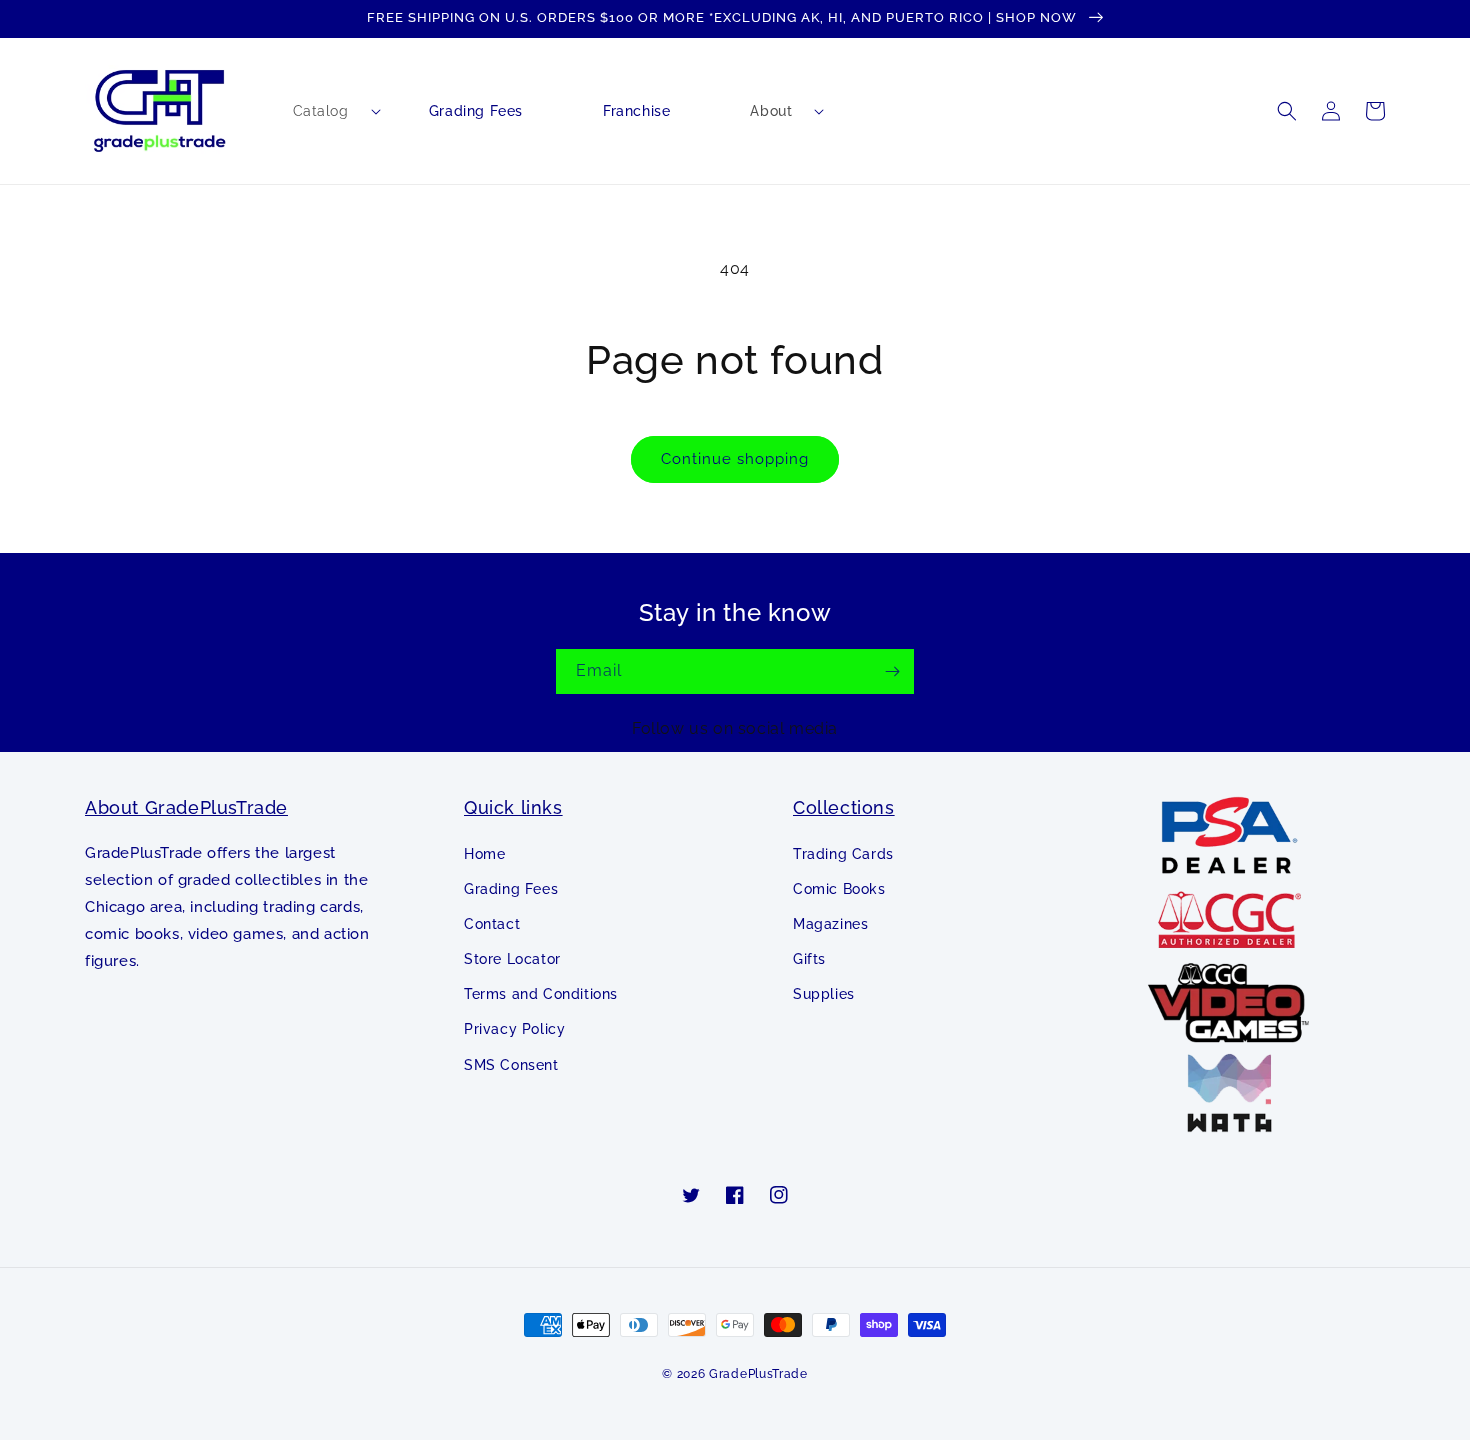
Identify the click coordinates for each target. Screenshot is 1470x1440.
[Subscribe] (892, 671)
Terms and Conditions (541, 994)
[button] (321, 111)
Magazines (830, 924)
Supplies (824, 994)
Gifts (809, 959)
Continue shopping (735, 459)
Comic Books (839, 889)
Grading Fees (511, 889)
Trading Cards (843, 854)
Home (484, 854)
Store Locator (512, 959)
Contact (492, 924)
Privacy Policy (514, 1029)
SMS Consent (511, 1065)
